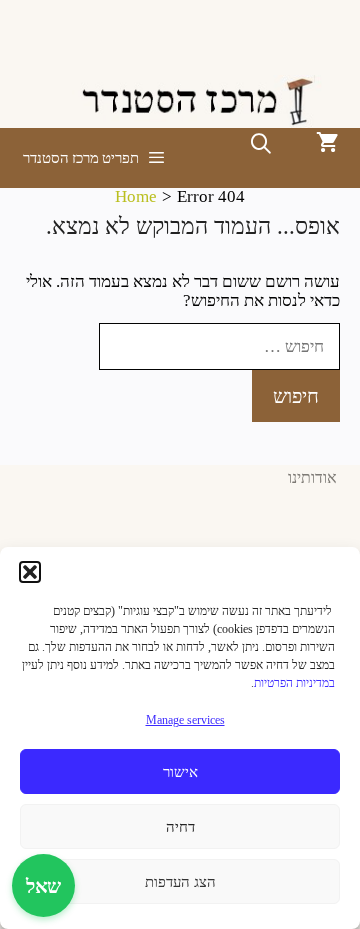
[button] (30, 572)
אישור (180, 772)
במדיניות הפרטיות (294, 683)
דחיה (180, 827)
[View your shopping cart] (327, 144)
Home (136, 196)
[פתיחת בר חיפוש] (261, 144)
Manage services (185, 720)
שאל (43, 886)
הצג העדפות (180, 882)
